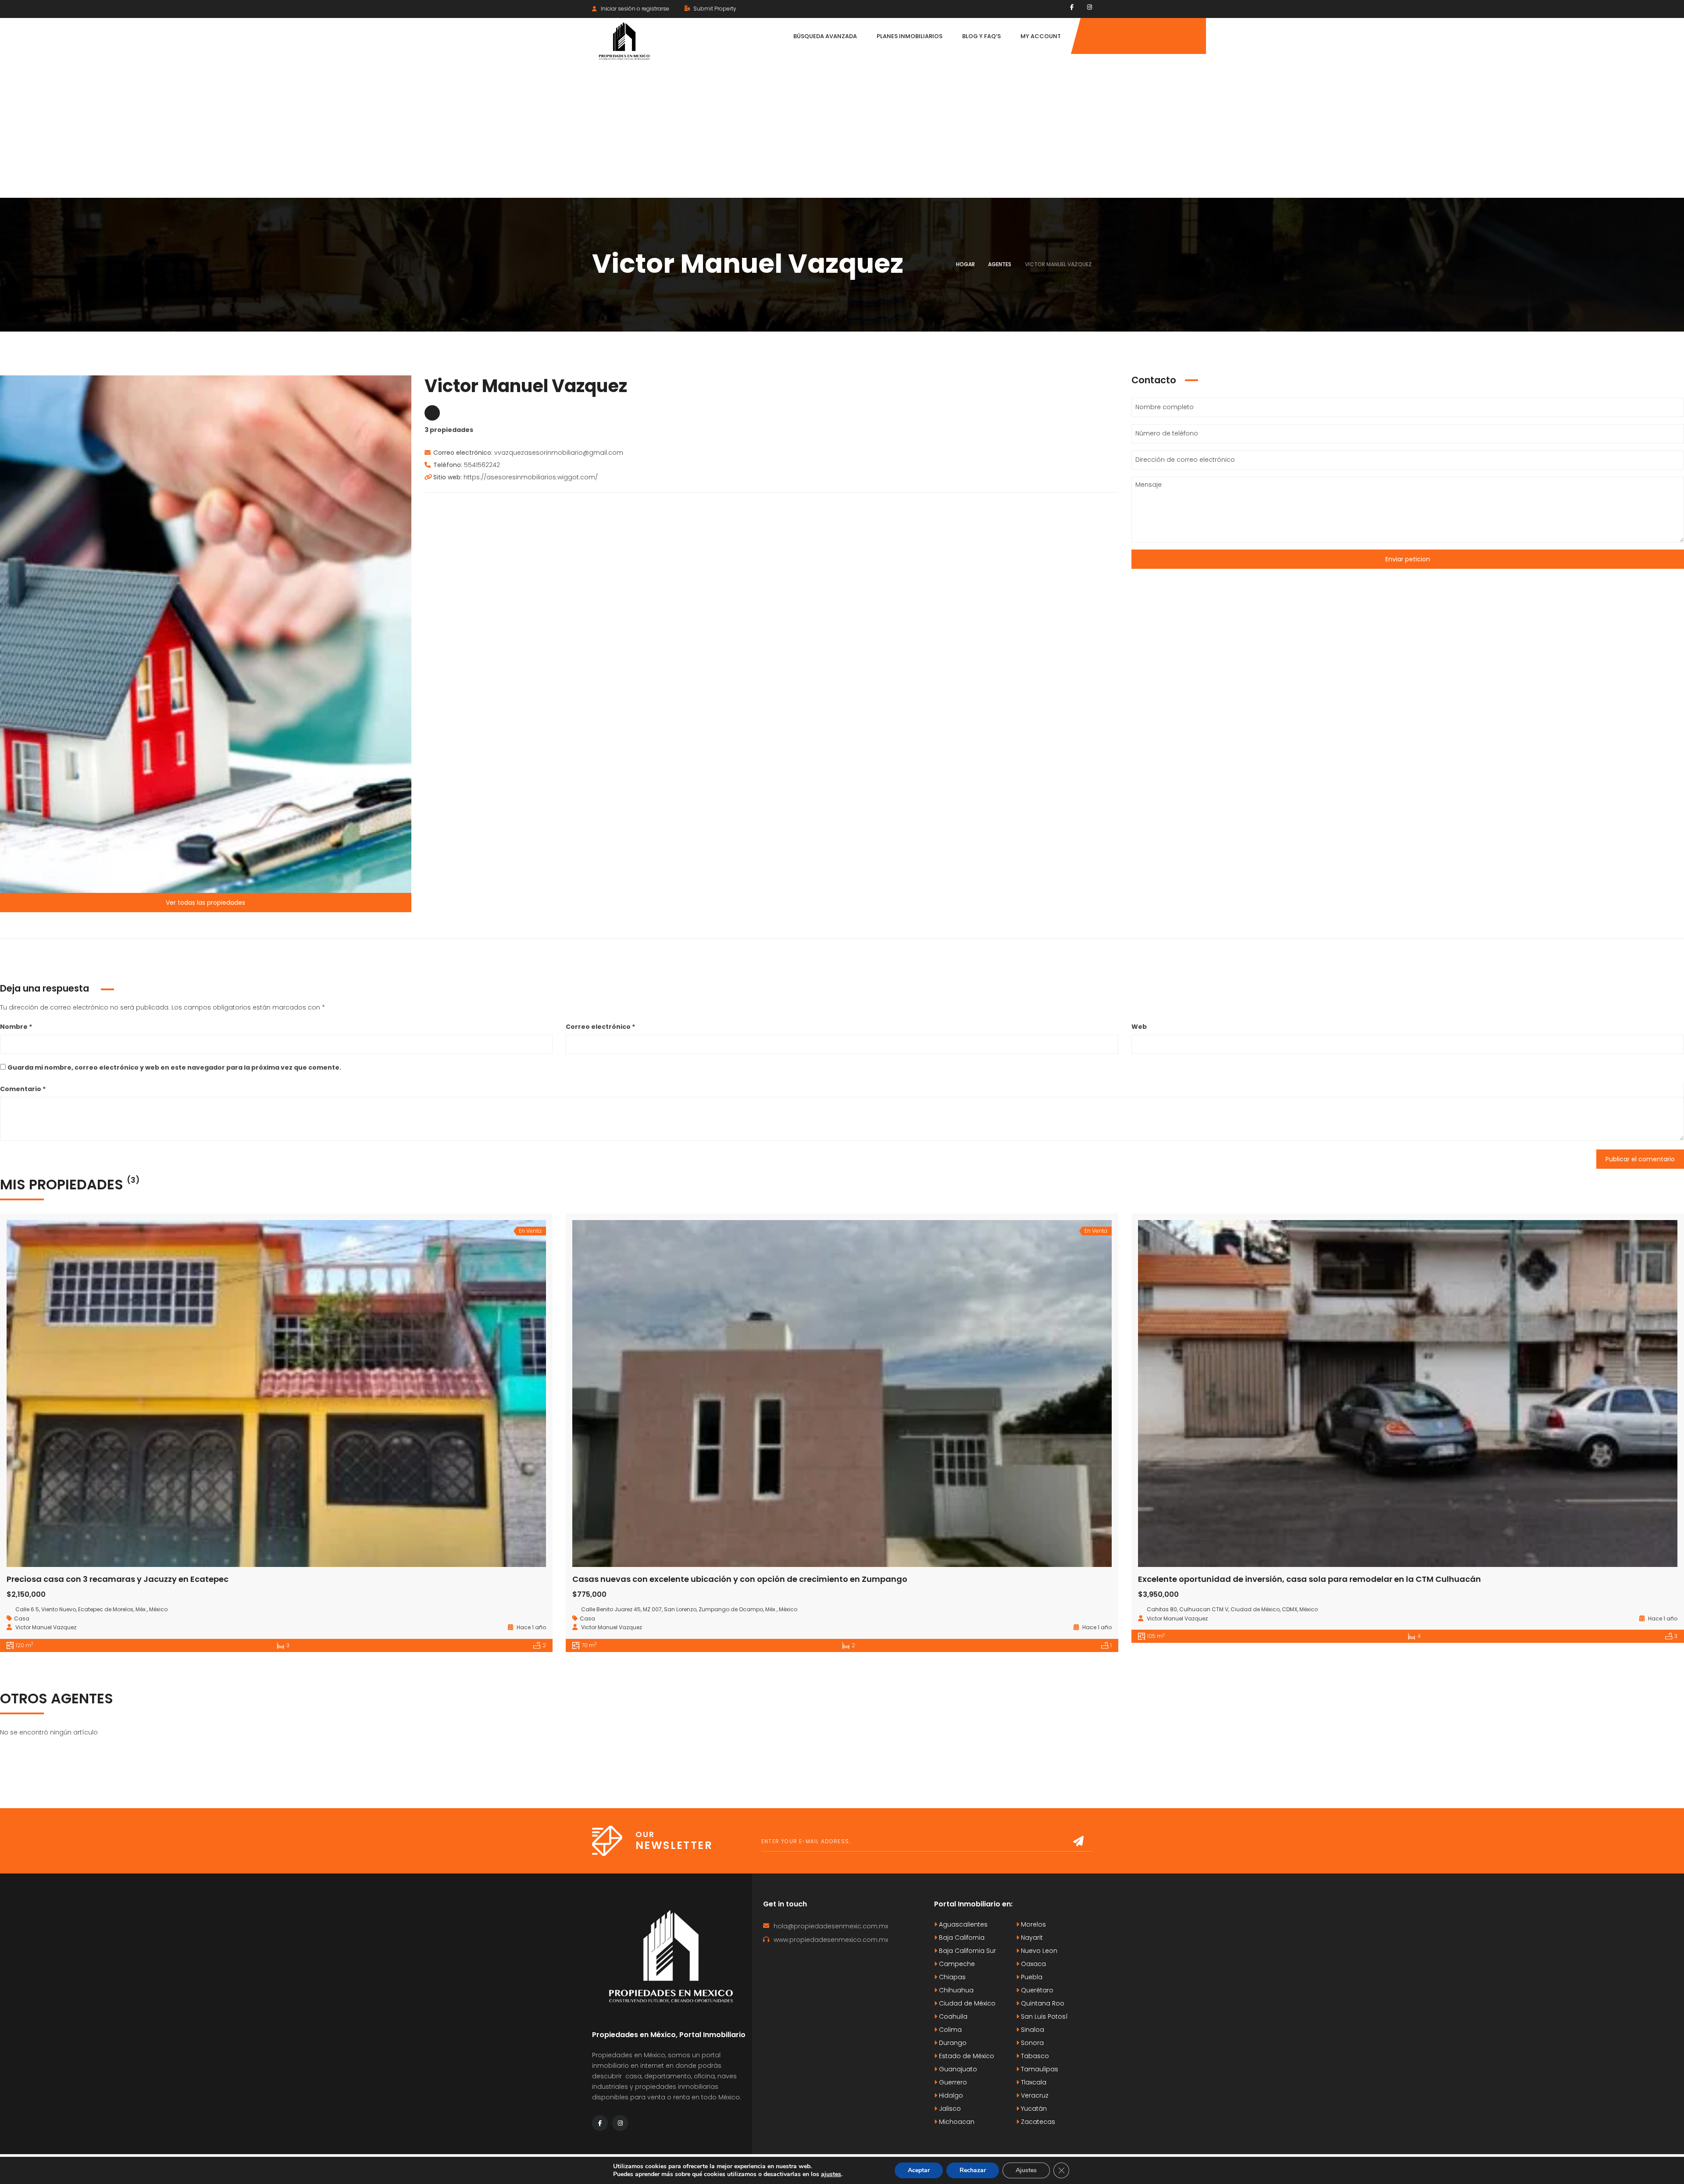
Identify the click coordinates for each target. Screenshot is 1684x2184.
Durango (952, 2043)
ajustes (831, 2174)
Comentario (23, 1089)
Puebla (1031, 1977)
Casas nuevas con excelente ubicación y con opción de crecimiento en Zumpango (740, 1579)
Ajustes (1026, 2170)
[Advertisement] (842, 132)
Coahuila (952, 2016)
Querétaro (1036, 1990)
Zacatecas (1037, 2122)
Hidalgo (950, 2095)
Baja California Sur (967, 1951)
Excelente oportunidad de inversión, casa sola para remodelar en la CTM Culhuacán (1309, 1579)
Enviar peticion (1408, 559)
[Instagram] (1090, 7)
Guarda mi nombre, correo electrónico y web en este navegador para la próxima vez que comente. (174, 1067)
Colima (949, 2030)
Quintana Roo (1042, 2003)
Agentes (1000, 264)
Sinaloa (1032, 2030)
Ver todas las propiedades (205, 903)
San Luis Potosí (1044, 2016)
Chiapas (951, 1977)
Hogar (965, 264)
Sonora (1031, 2043)
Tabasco (1034, 2056)
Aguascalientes (962, 1924)
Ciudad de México (966, 2003)
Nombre (16, 1027)
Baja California (961, 1938)
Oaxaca (1033, 1964)
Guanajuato (957, 2069)
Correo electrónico (600, 1027)
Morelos (1033, 1924)
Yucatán (1033, 2109)
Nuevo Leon (1038, 1951)
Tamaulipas (1039, 2069)
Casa (22, 1618)
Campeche (956, 1964)
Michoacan (956, 2122)
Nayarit (1031, 1938)
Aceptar (919, 2170)
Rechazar (973, 2170)
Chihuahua (955, 1990)
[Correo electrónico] (432, 413)
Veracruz (1034, 2095)
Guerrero (952, 2082)
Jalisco (949, 2109)
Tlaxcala (1033, 2082)
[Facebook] (1072, 7)
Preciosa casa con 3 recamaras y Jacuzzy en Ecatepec (118, 1579)
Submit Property (714, 9)
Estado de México (966, 2056)
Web (1139, 1027)
